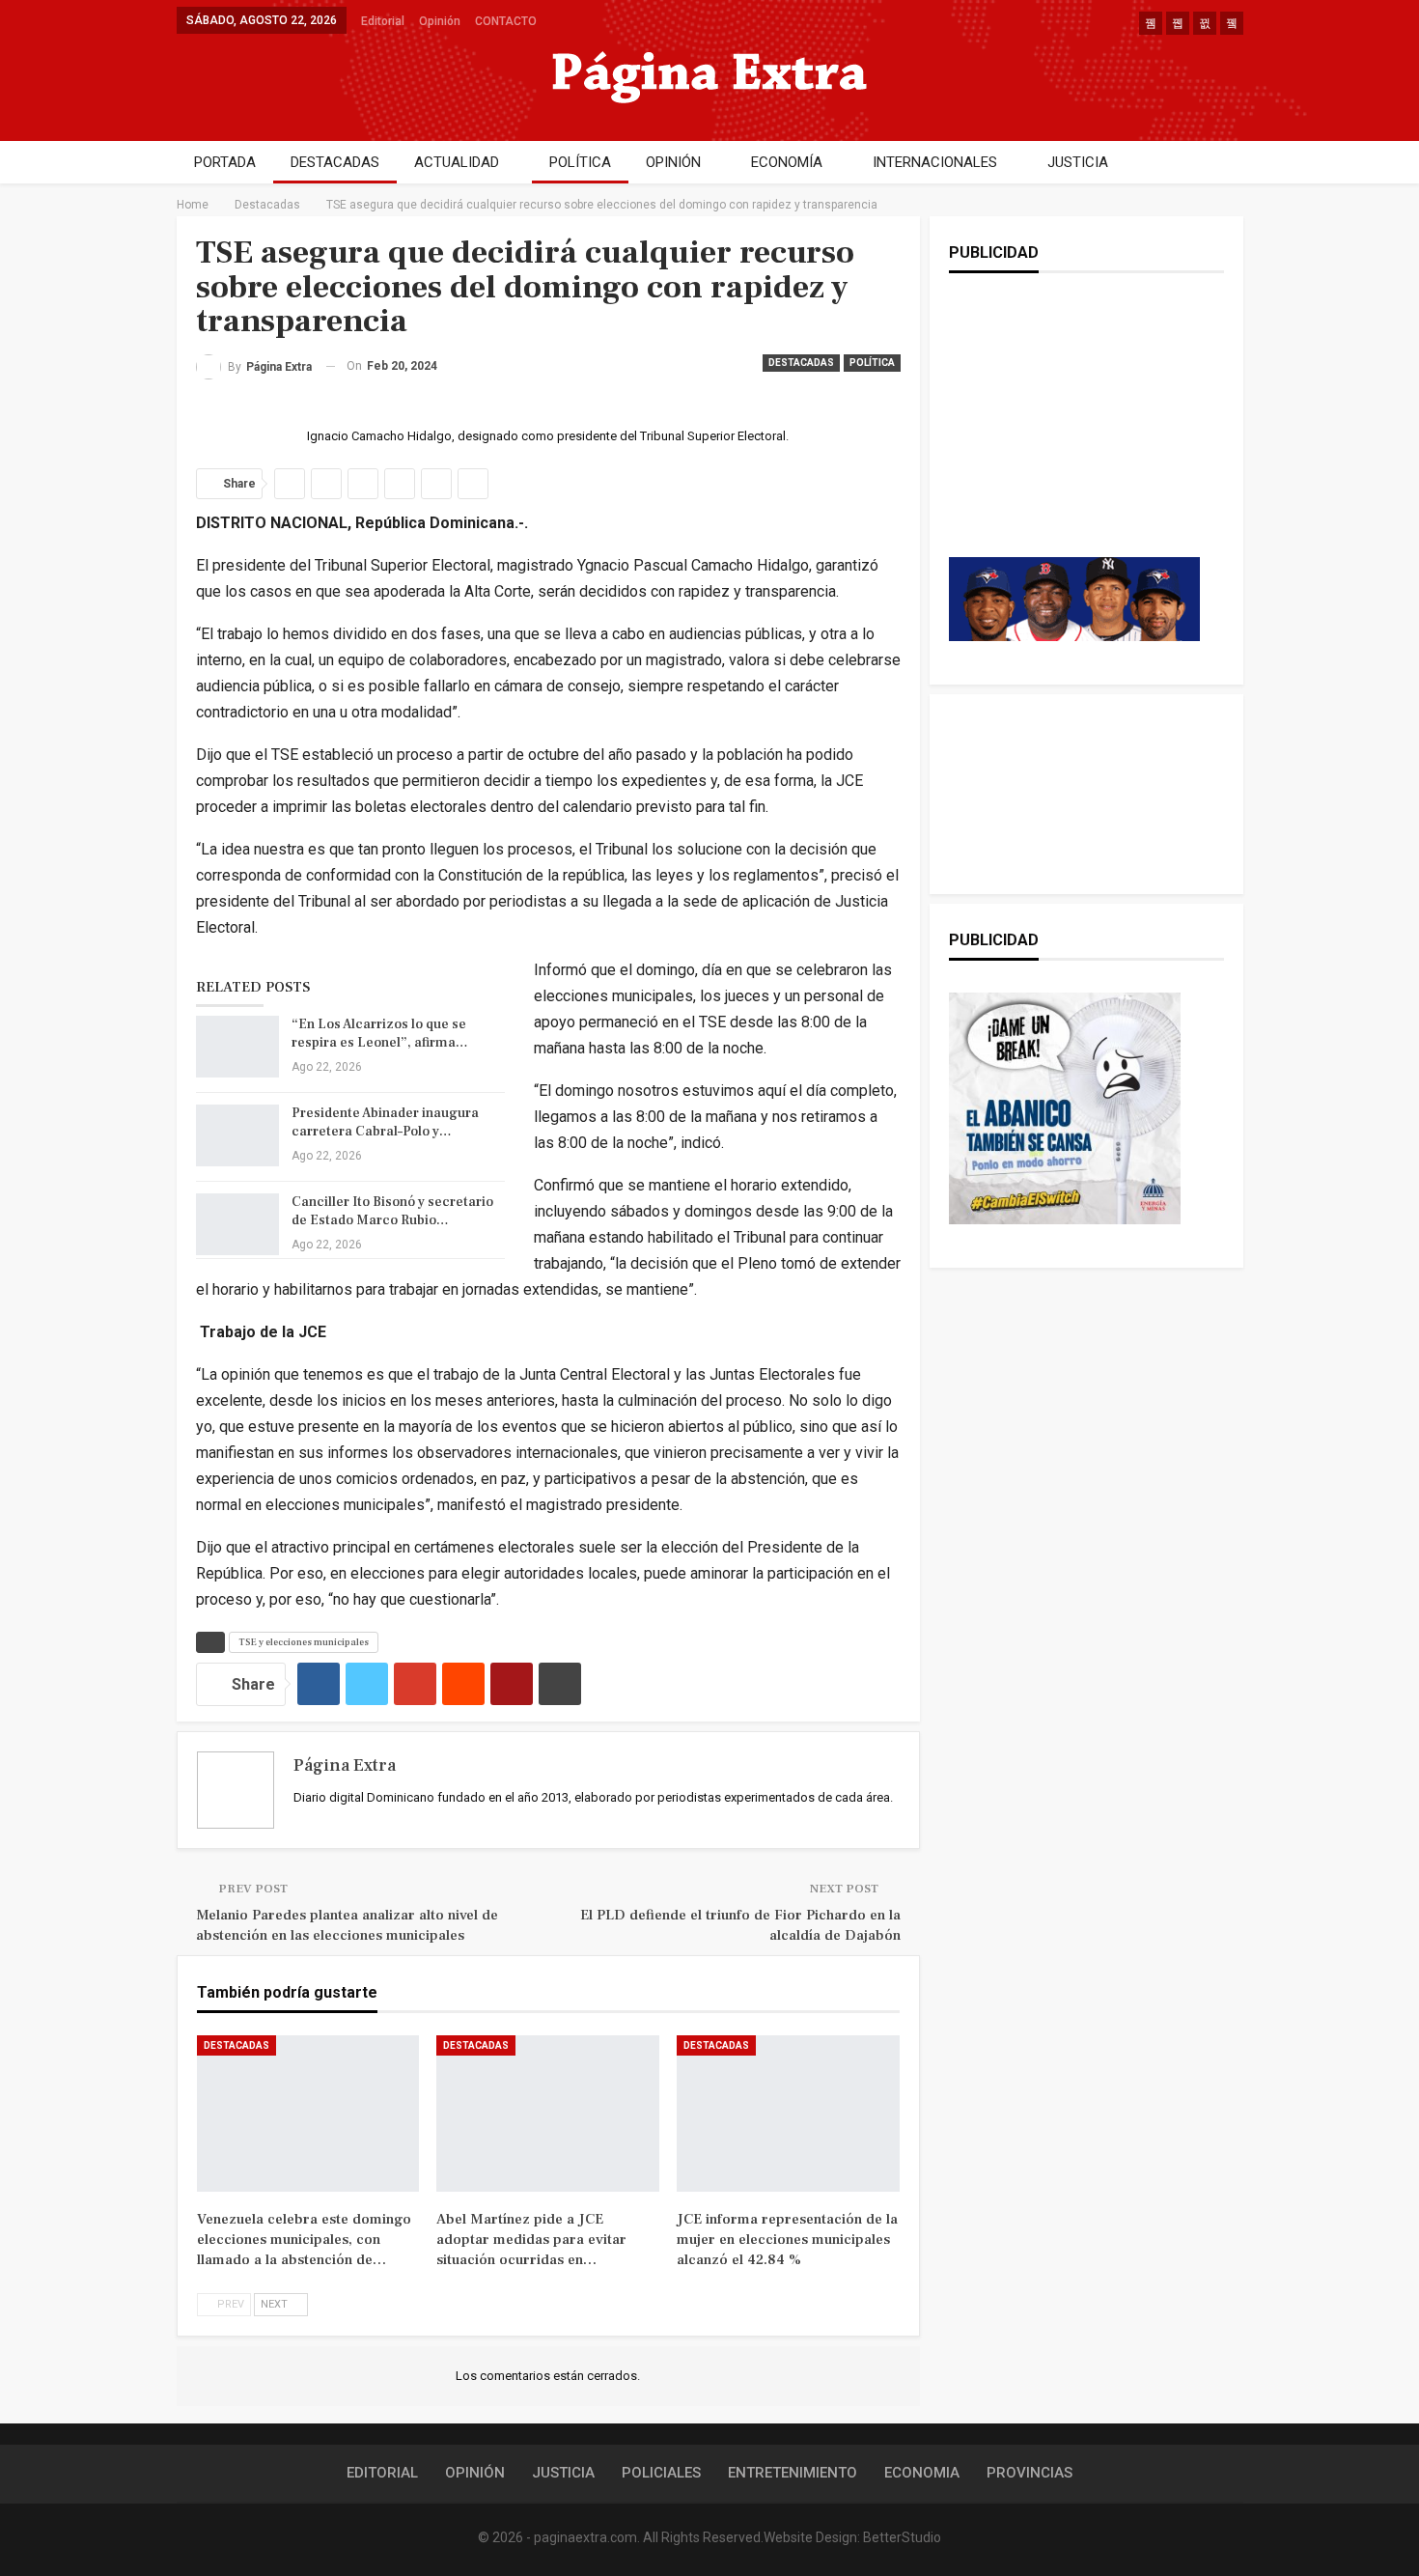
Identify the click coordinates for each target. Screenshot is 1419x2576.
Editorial (383, 21)
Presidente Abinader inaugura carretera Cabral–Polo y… (385, 1122)
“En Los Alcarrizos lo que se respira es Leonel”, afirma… (380, 1034)
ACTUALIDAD (457, 162)
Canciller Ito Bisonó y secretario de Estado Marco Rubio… (392, 1211)
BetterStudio (902, 2537)
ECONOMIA (922, 2473)
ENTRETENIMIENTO (793, 2473)
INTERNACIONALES (935, 162)
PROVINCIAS (1029, 2473)
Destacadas (801, 363)
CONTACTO (506, 21)
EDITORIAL (382, 2473)
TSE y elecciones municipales (304, 1642)
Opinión (440, 21)
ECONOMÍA (787, 162)
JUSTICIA (1078, 162)
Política (872, 363)
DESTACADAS (335, 162)
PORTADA (225, 162)
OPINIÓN (673, 162)
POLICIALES (661, 2473)
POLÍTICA (580, 162)
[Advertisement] (1074, 434)
